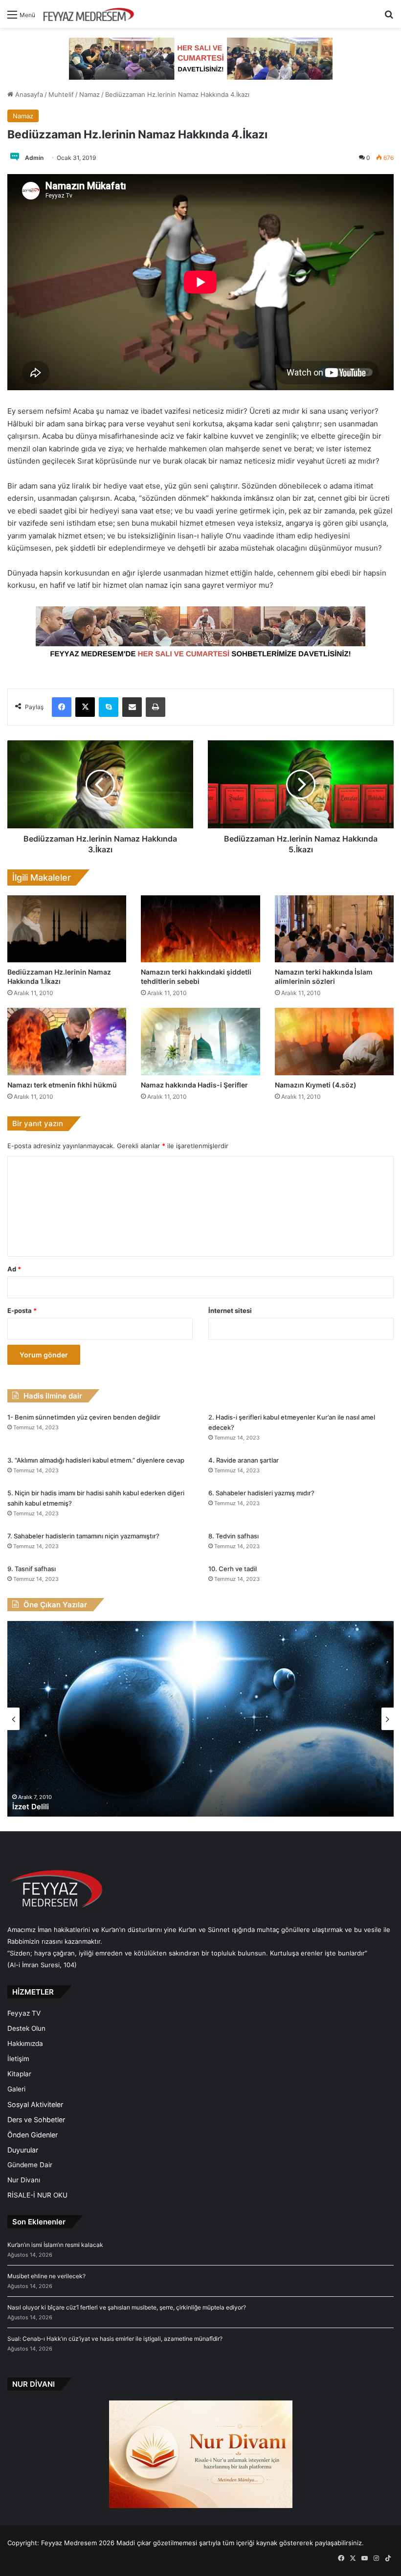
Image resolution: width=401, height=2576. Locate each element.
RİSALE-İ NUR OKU (37, 2195)
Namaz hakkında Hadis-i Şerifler (194, 1085)
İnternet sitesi (230, 1310)
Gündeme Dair (30, 2165)
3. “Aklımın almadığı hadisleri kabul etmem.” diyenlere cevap (96, 1460)
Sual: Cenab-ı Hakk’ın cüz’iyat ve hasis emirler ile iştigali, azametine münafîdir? (115, 2339)
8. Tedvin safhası (234, 1536)
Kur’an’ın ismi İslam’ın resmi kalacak (55, 2245)
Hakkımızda (25, 2043)
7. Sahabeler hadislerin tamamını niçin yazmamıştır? (83, 1536)
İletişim (18, 2059)
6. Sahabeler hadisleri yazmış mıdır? (261, 1493)
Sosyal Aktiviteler (35, 2104)
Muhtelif (61, 94)
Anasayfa (28, 94)
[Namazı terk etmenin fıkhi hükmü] (67, 1041)
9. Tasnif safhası (32, 1569)
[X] (85, 707)
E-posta (22, 1310)
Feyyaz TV (24, 2013)
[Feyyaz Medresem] (91, 14)
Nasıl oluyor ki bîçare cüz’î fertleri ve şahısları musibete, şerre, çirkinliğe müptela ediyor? (127, 2307)
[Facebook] (62, 707)
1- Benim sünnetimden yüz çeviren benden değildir (84, 1417)
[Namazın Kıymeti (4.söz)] (334, 1041)
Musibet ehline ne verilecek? (46, 2276)
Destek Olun (26, 2028)
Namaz (89, 94)
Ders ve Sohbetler (36, 2120)
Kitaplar (19, 2074)
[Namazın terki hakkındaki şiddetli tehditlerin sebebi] (200, 929)
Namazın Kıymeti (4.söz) (316, 1085)
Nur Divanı (24, 2180)
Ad (14, 1269)
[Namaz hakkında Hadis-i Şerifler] (200, 1041)
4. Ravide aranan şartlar (244, 1460)
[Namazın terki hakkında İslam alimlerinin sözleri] (334, 929)
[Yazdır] (156, 707)
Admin (34, 158)
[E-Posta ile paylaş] (132, 707)
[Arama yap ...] (389, 18)
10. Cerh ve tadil (233, 1569)
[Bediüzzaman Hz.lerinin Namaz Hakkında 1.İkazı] (67, 929)
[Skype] (109, 707)
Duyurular (23, 2150)
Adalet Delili (34, 1807)
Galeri (16, 2089)
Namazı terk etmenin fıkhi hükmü (62, 1085)
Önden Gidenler (33, 2135)
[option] (200, 1719)
